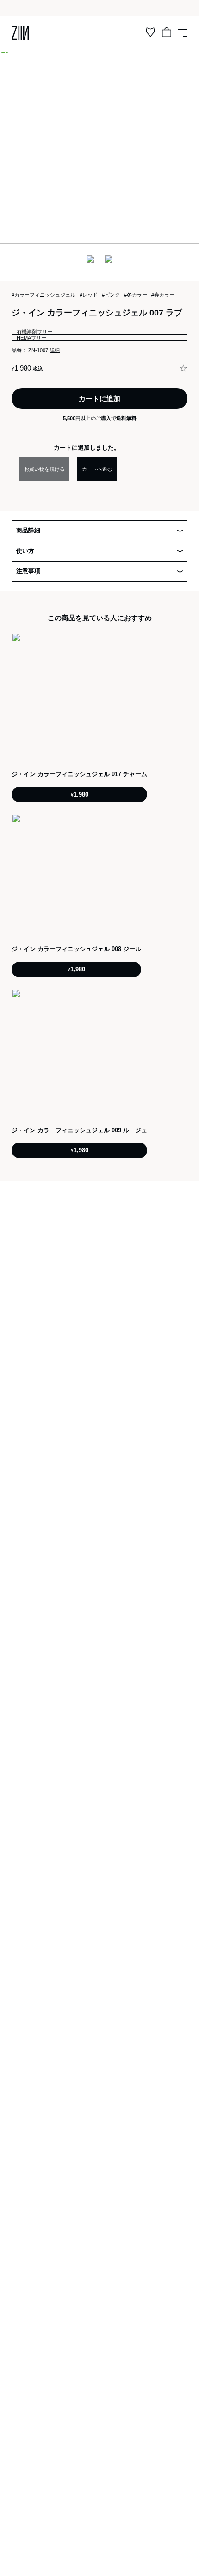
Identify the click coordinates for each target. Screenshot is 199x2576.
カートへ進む (97, 469)
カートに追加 (99, 398)
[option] (99, 144)
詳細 (55, 350)
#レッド (89, 295)
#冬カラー (136, 295)
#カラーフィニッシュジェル (44, 295)
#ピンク (111, 295)
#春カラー (163, 295)
